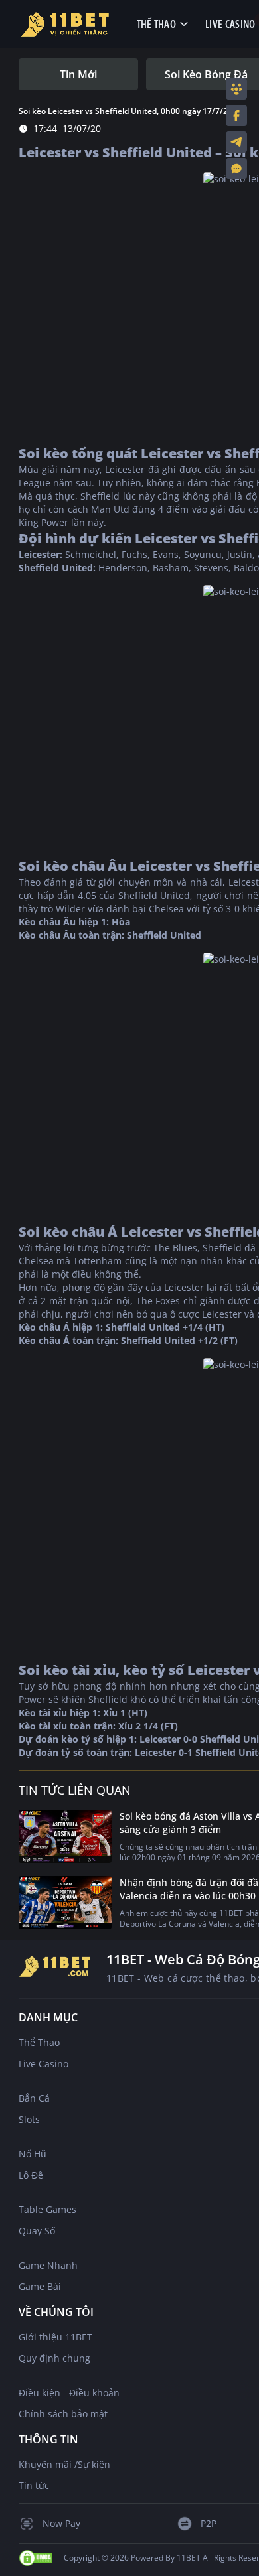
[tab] (78, 74)
